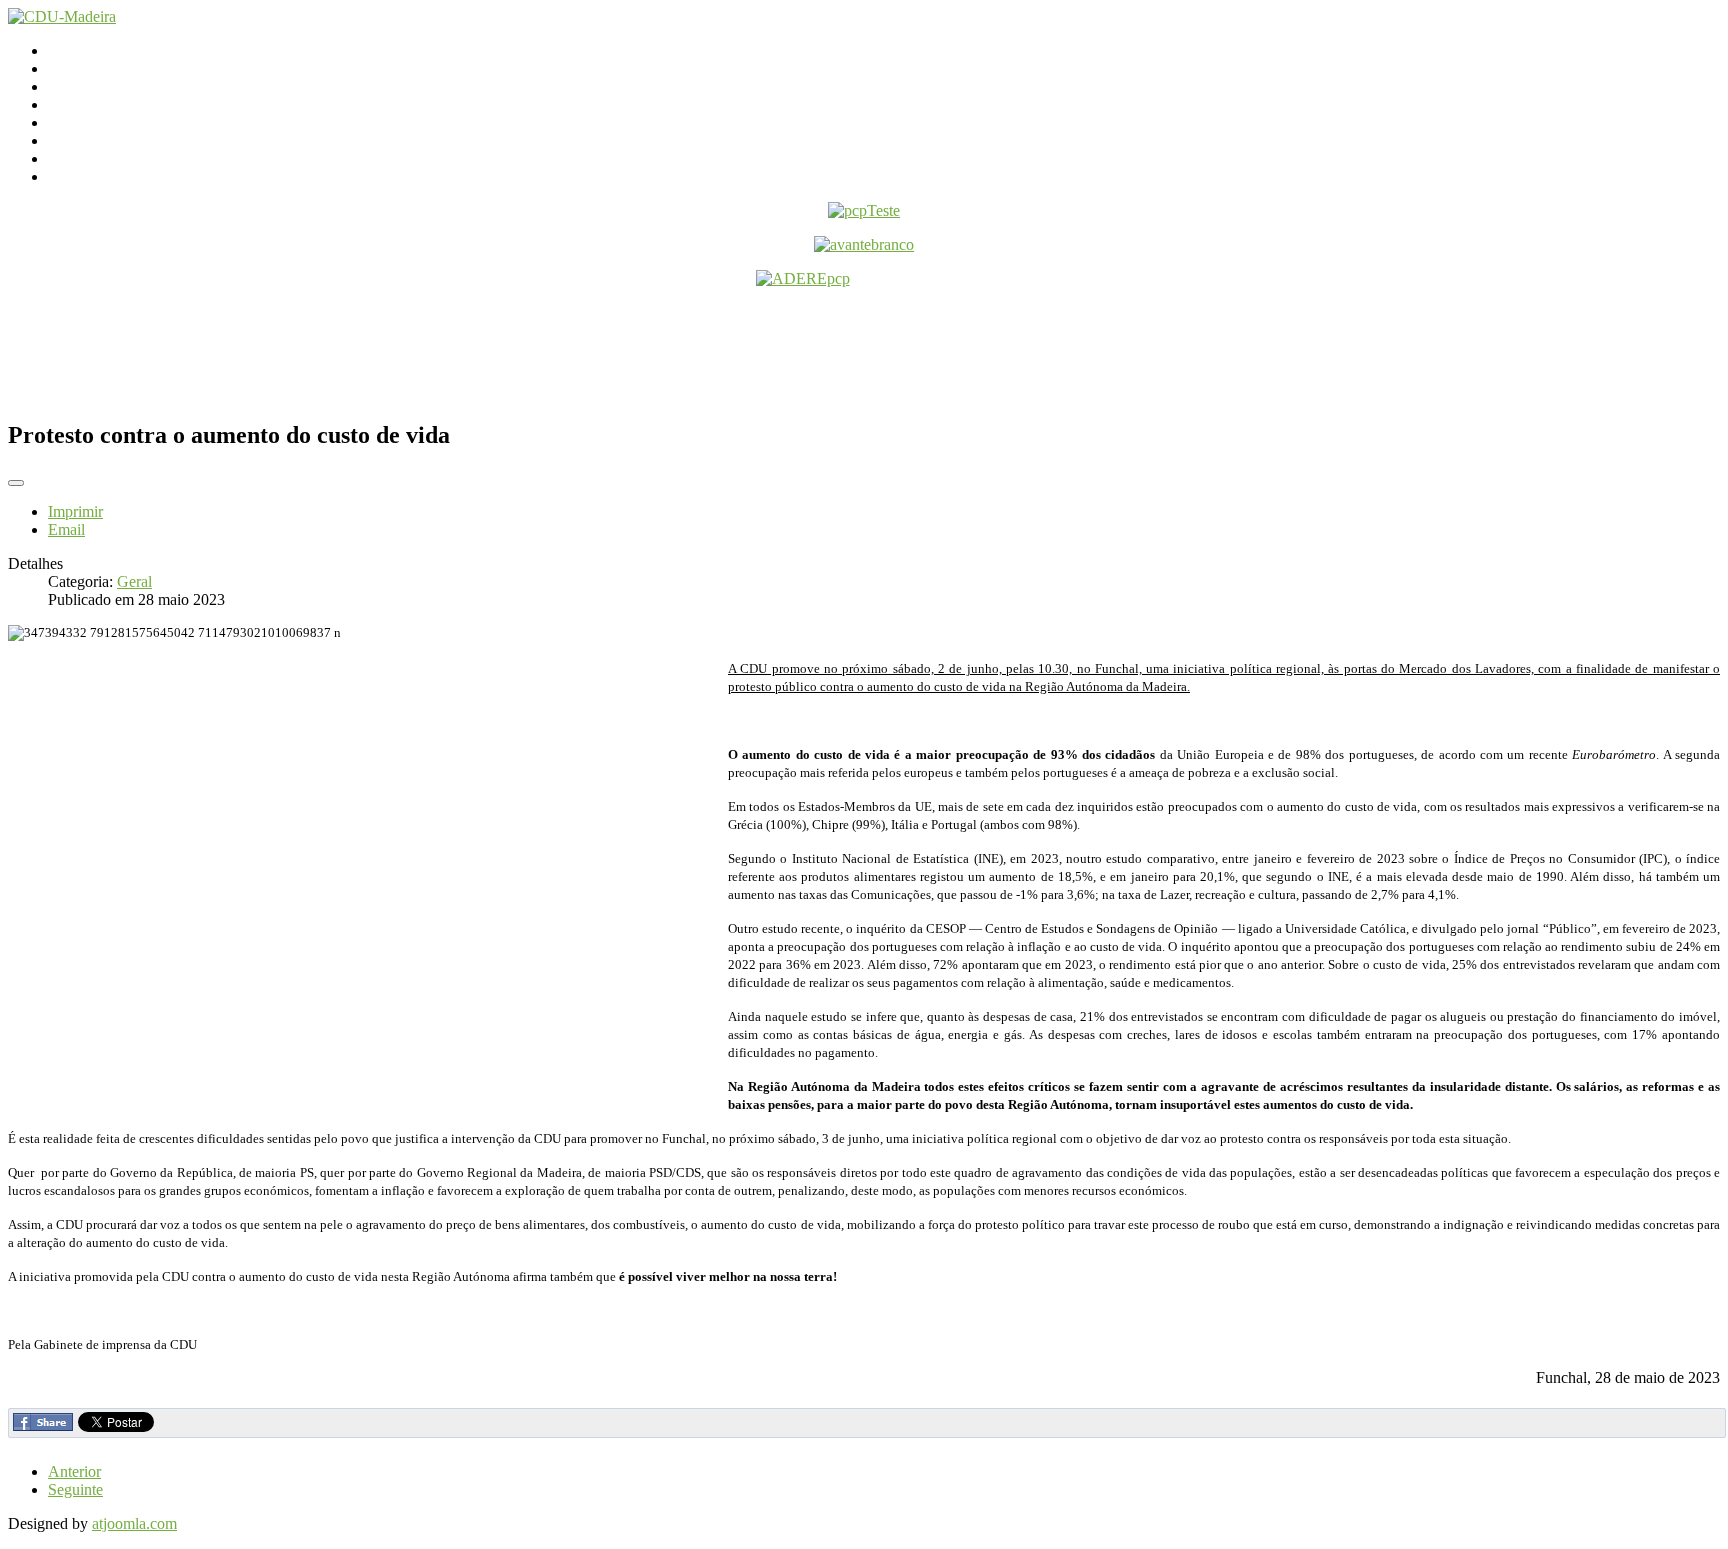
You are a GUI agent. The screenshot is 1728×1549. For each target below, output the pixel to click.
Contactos (79, 68)
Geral (134, 581)
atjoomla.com (134, 1523)
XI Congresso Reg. (109, 122)
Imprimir (75, 511)
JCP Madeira (88, 158)
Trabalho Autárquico (113, 140)
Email (66, 529)
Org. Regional (93, 104)
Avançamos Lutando (113, 176)
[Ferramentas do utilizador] (16, 483)
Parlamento (83, 86)
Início (66, 50)
